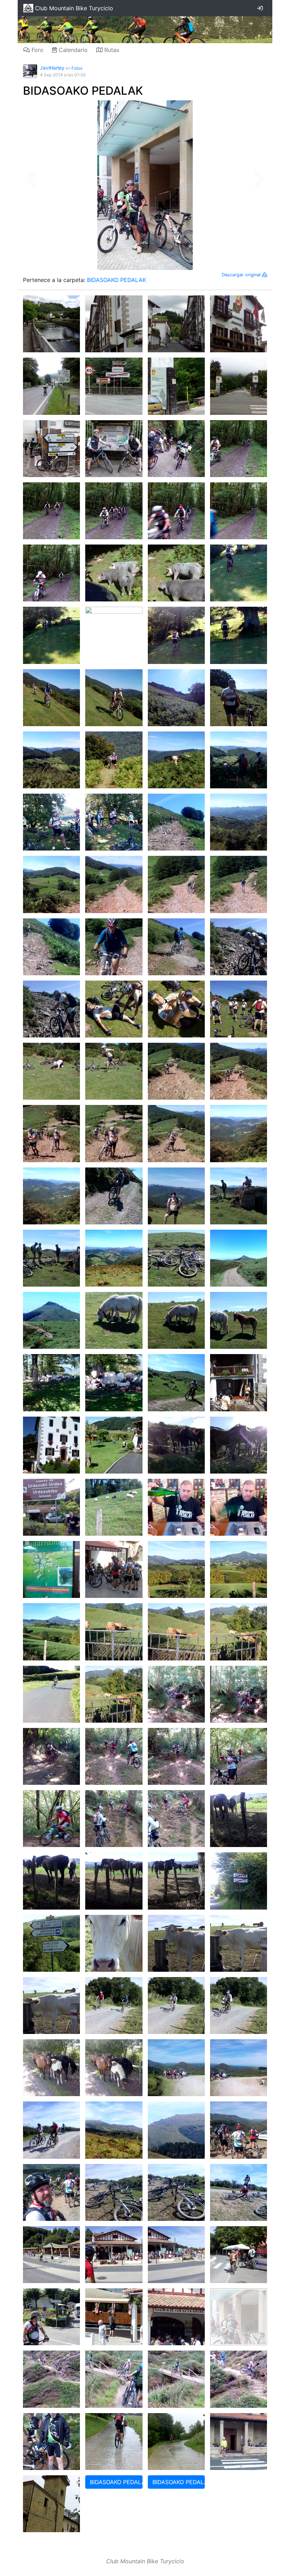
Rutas (111, 50)
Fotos (77, 68)
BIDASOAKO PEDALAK (83, 91)
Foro (37, 50)
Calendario (72, 50)
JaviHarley (52, 68)
